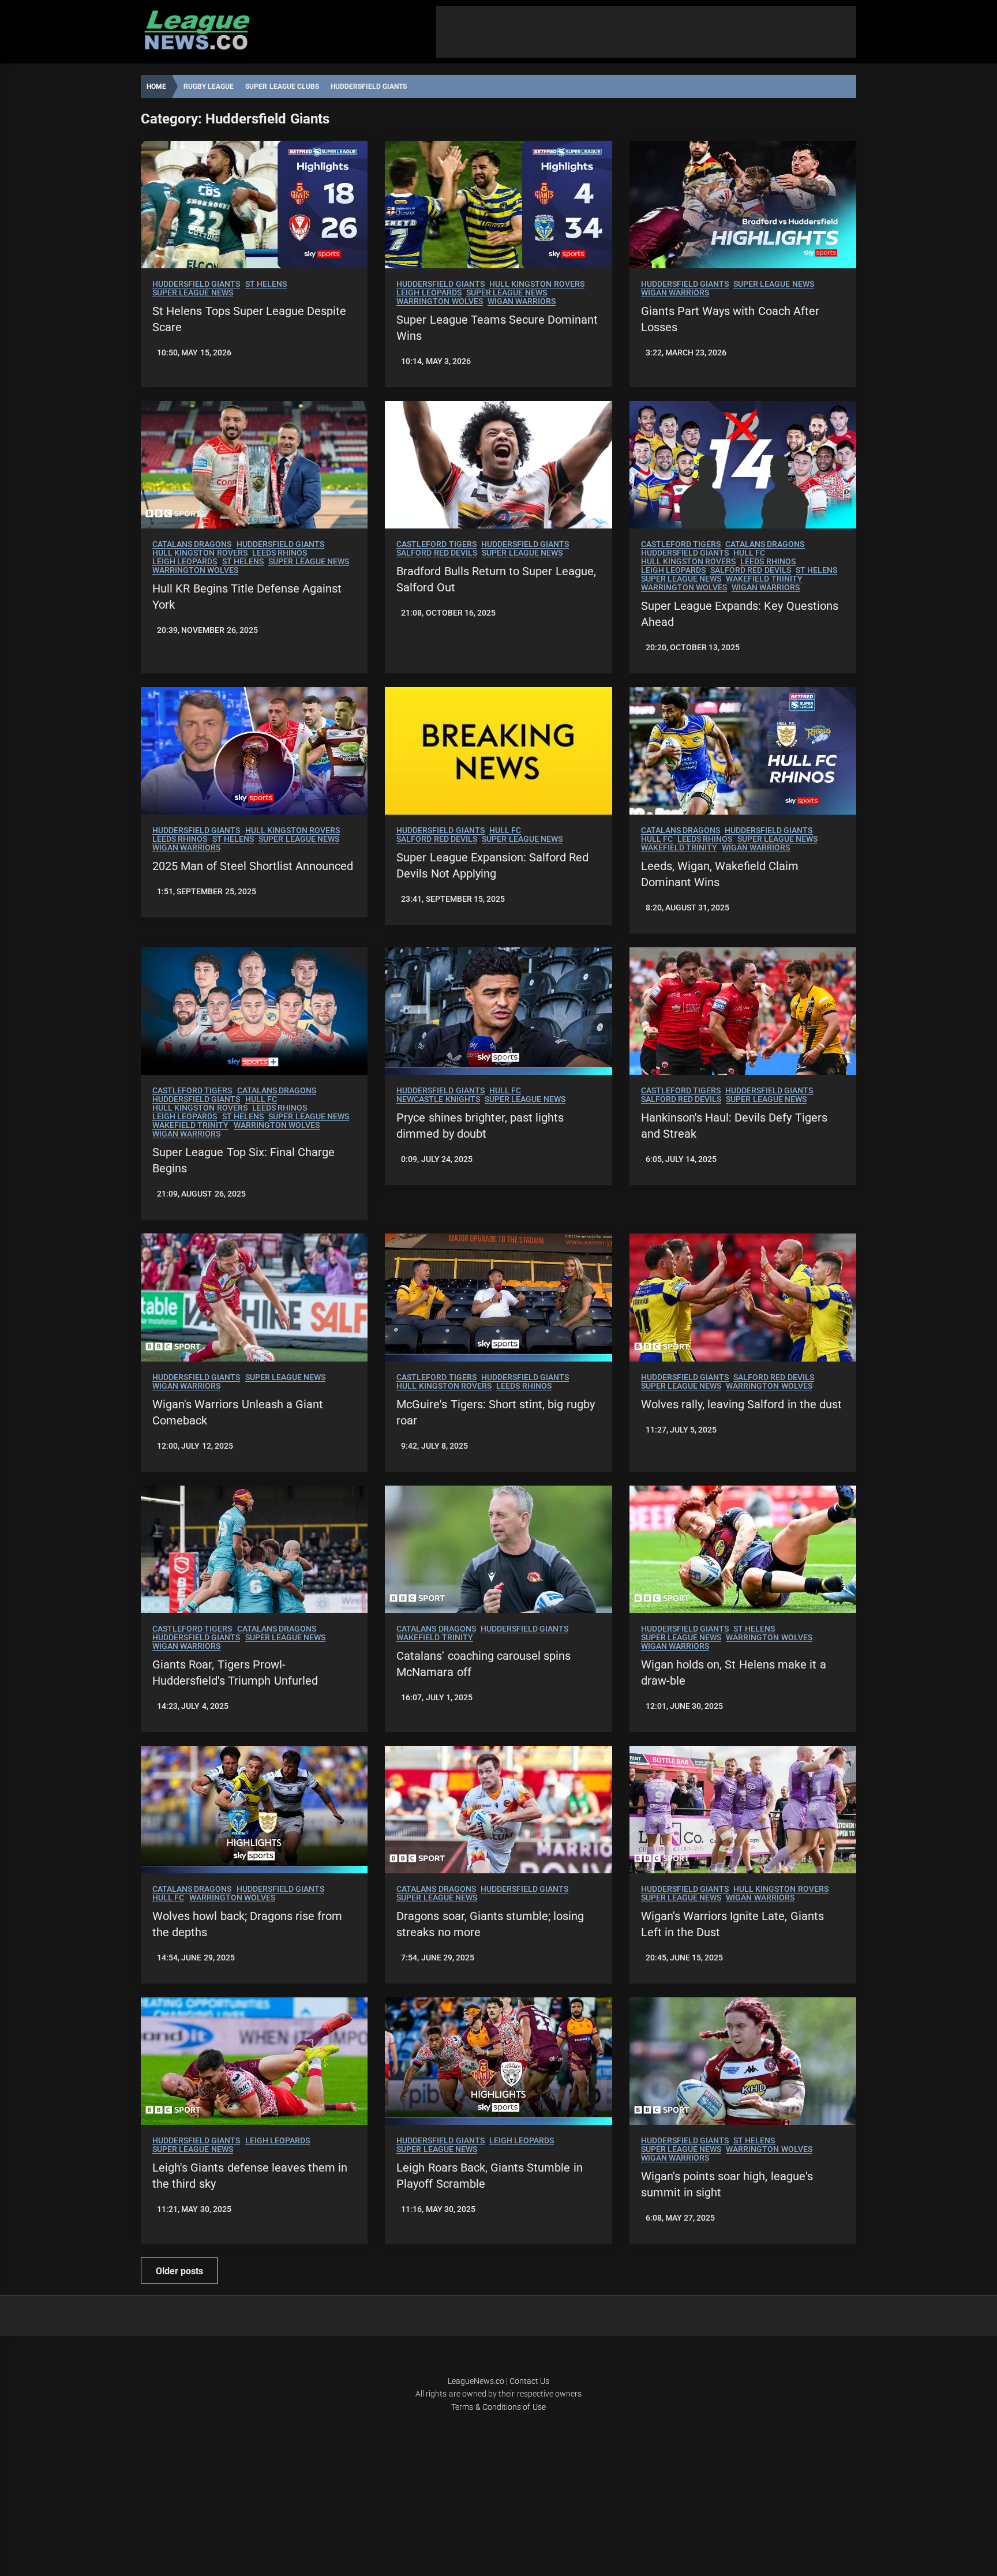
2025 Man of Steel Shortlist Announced (253, 866)
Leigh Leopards (429, 293)
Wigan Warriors (522, 301)
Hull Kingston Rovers (537, 284)
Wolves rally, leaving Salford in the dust (742, 1404)
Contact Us (529, 2381)
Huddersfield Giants (196, 284)
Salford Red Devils (437, 553)
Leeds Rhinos (280, 553)
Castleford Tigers (436, 544)
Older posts (179, 2271)
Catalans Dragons (192, 544)
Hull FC (749, 553)
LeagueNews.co (476, 2381)
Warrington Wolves (439, 301)
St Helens (266, 284)
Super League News (193, 293)
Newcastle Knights (438, 1099)
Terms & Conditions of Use (498, 2407)
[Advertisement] (646, 32)
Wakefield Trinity (764, 579)
